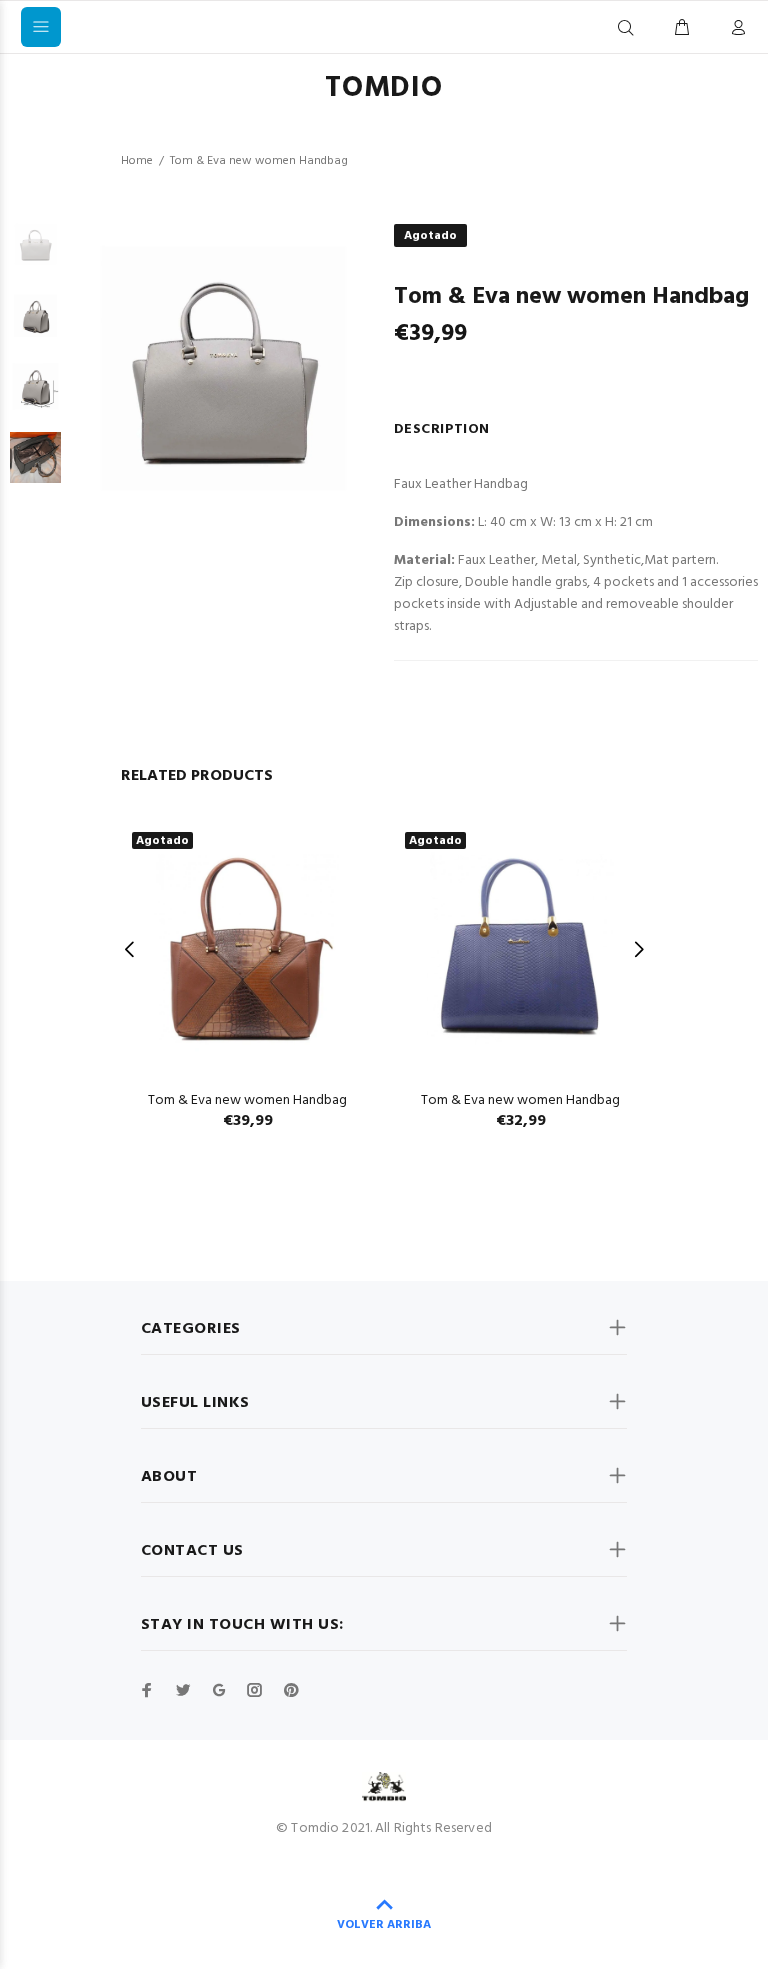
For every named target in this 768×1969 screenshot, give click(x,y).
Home (137, 161)
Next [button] (638, 949)
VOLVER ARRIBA (384, 1925)
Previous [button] (130, 949)
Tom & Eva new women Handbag (247, 1100)
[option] (35, 254)
